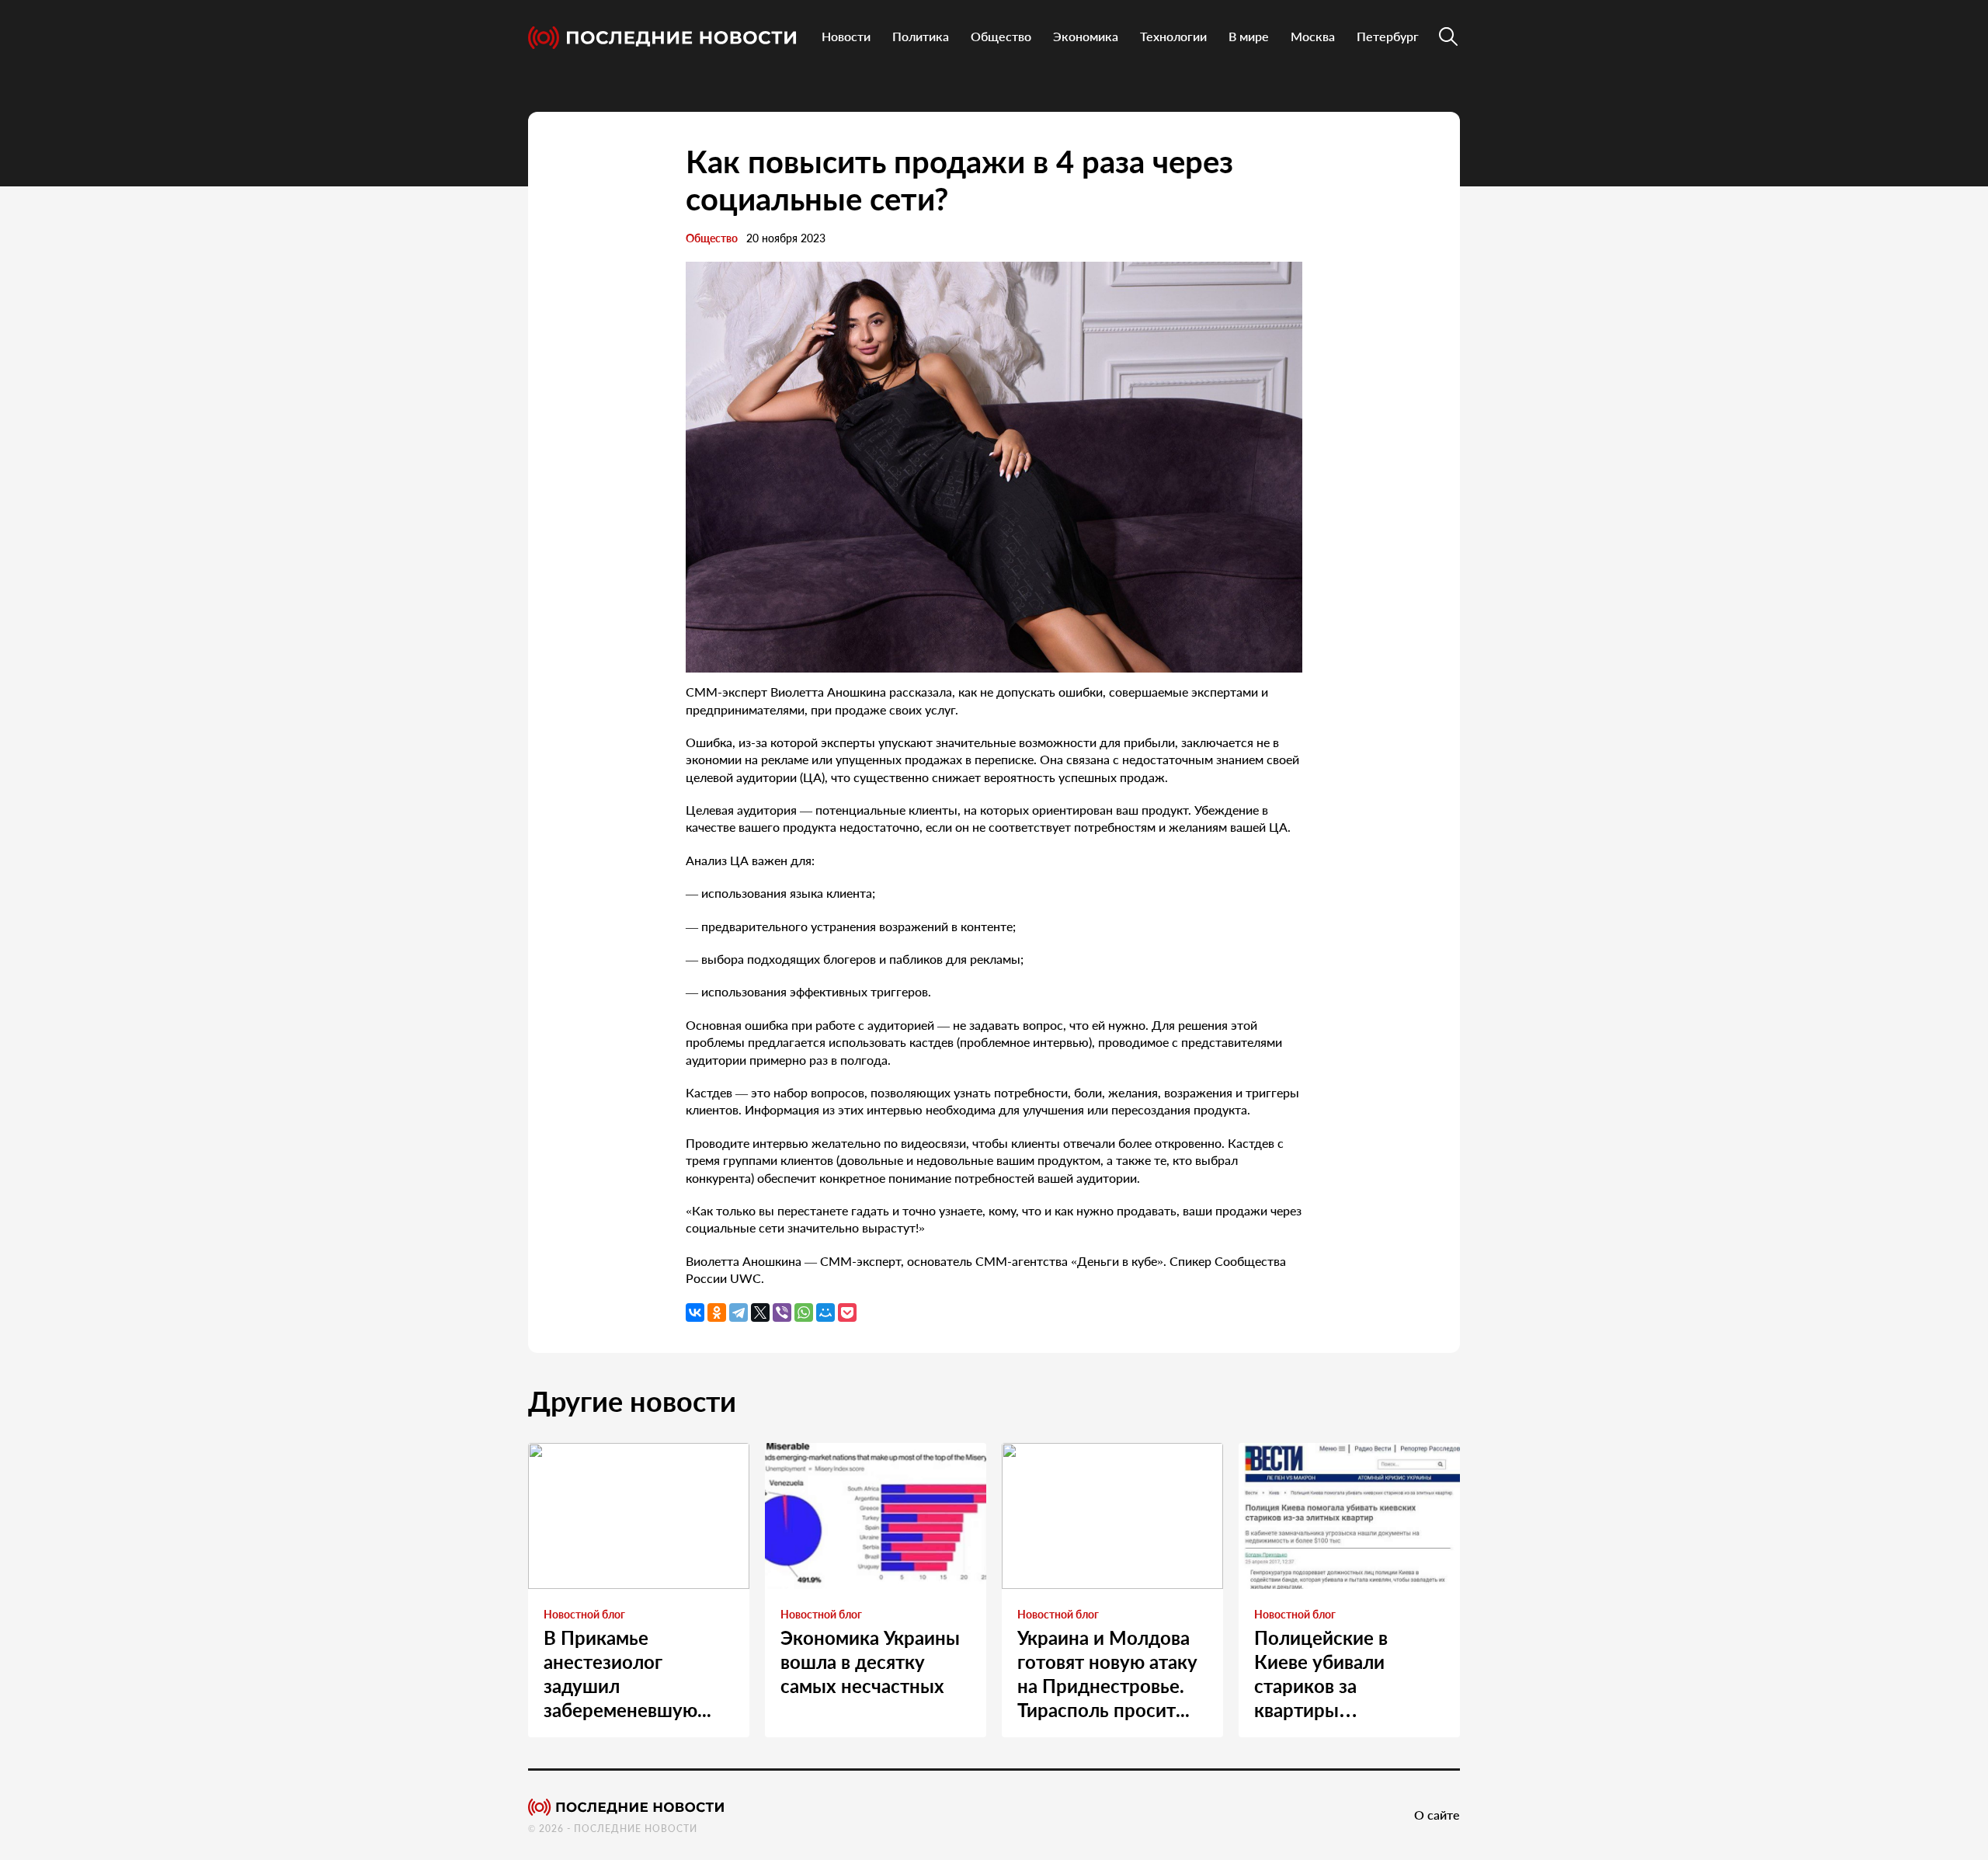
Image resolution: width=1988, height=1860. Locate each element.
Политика (921, 36)
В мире (1249, 36)
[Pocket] (847, 1312)
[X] (760, 1312)
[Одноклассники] (717, 1312)
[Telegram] (739, 1312)
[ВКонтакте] (695, 1312)
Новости (846, 36)
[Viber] (782, 1312)
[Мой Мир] (825, 1312)
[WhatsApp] (804, 1312)
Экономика (1086, 36)
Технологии (1173, 36)
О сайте (1437, 1815)
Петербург (1388, 36)
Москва (1313, 36)
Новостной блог (584, 1614)
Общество (1001, 36)
